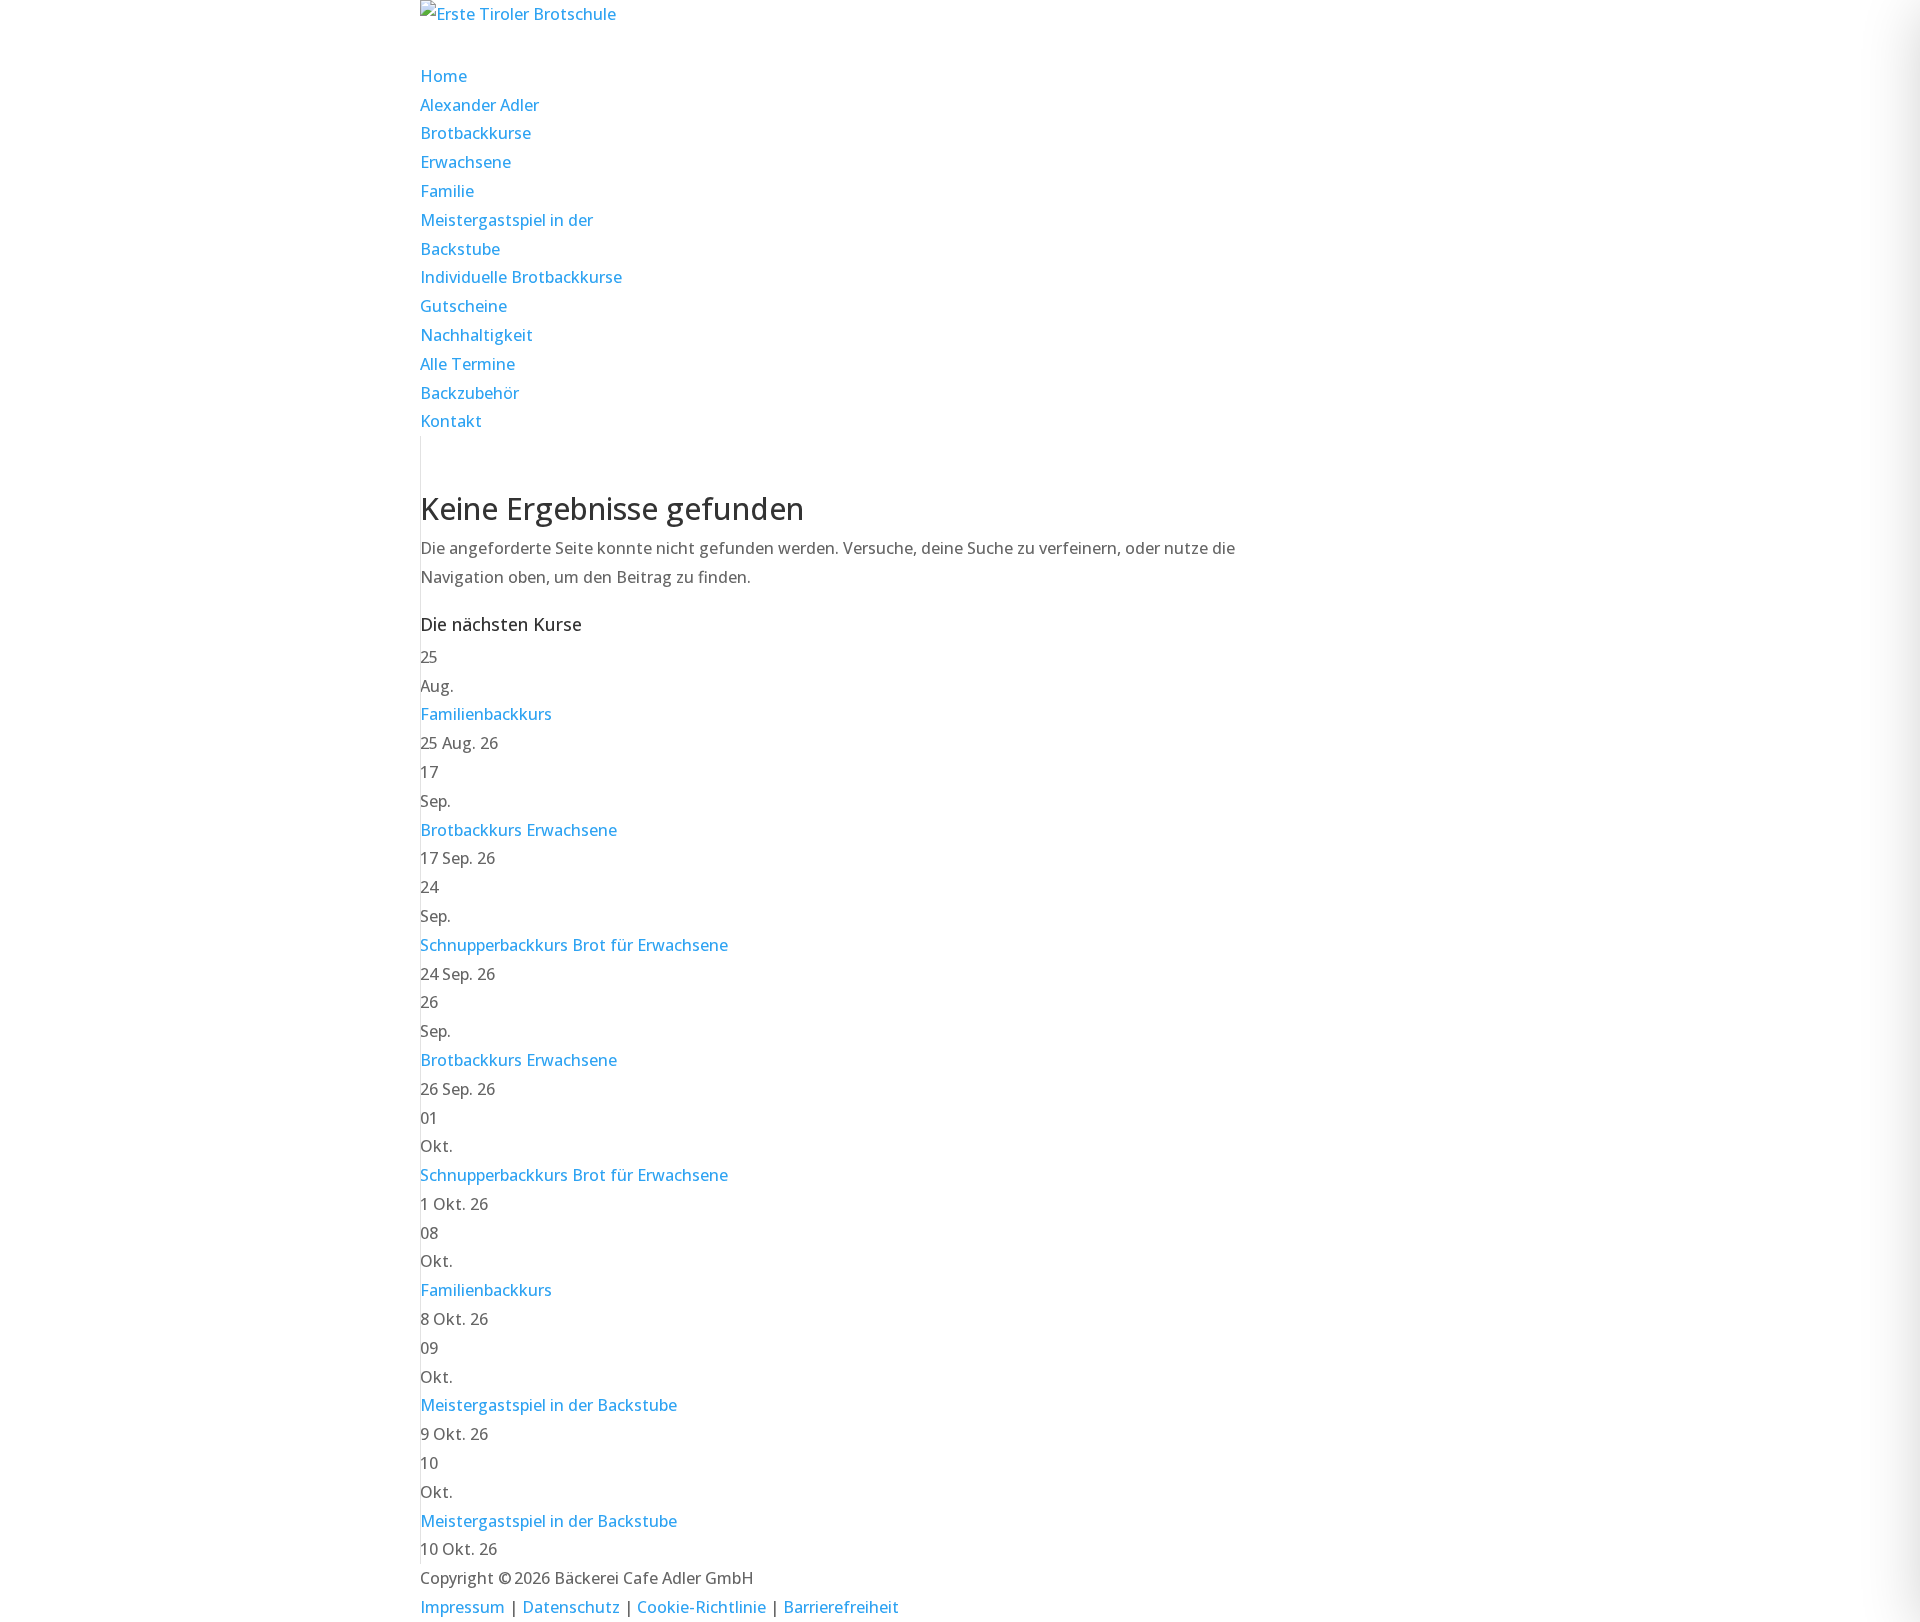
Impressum (462, 1607)
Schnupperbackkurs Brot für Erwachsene (574, 945)
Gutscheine (463, 306)
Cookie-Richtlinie (701, 1607)
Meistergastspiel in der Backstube (548, 1405)
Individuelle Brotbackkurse (521, 277)
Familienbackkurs (486, 714)
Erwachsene (465, 162)
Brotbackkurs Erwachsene (518, 830)
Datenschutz (571, 1607)
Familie (447, 191)
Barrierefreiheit (841, 1607)
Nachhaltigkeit (476, 335)
